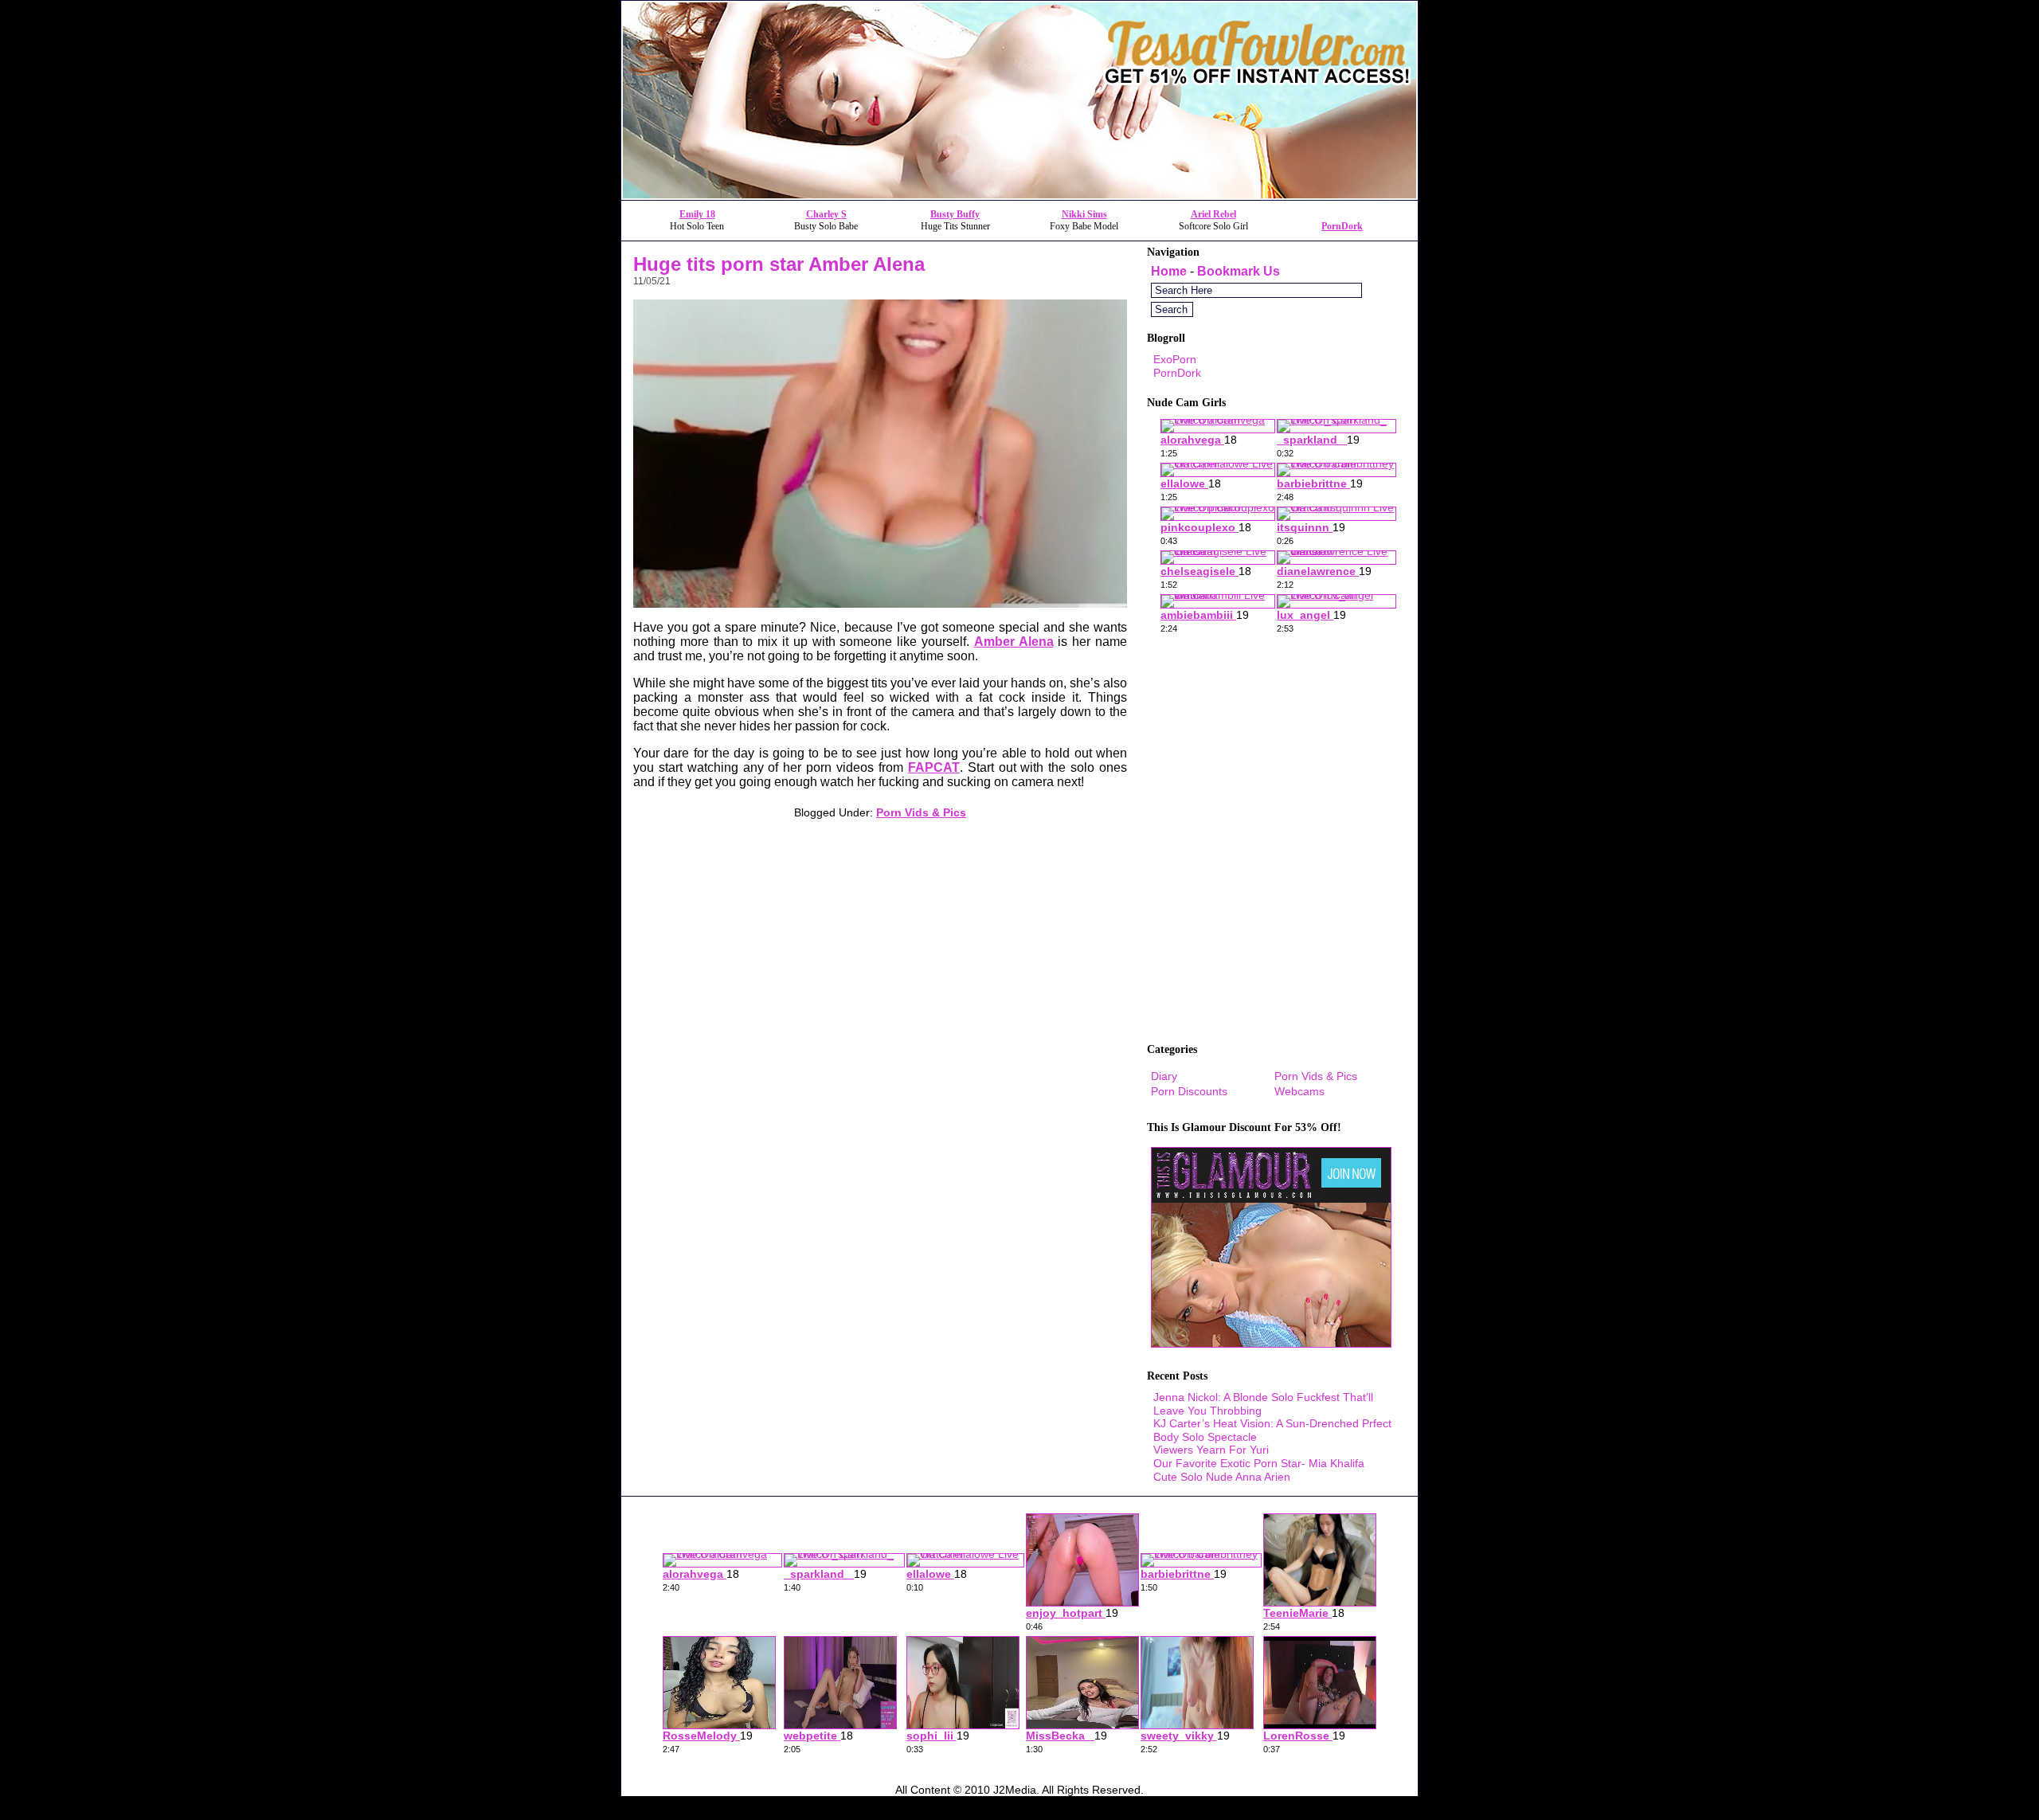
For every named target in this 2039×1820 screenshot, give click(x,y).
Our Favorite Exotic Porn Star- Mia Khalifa (1259, 1463)
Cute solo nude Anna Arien (1222, 1477)
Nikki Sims (1084, 214)
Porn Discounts (1189, 1091)
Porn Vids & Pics (921, 812)
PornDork (1342, 226)
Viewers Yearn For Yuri (1211, 1450)
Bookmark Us (1239, 271)
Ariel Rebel (1213, 214)
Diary (1164, 1076)
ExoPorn (1175, 359)
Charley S (826, 214)
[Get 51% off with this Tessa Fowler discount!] (1019, 196)
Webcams (1299, 1091)
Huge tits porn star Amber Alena (779, 264)
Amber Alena (1014, 642)
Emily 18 (697, 214)
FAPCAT (934, 767)
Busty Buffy (955, 214)
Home (1169, 271)
